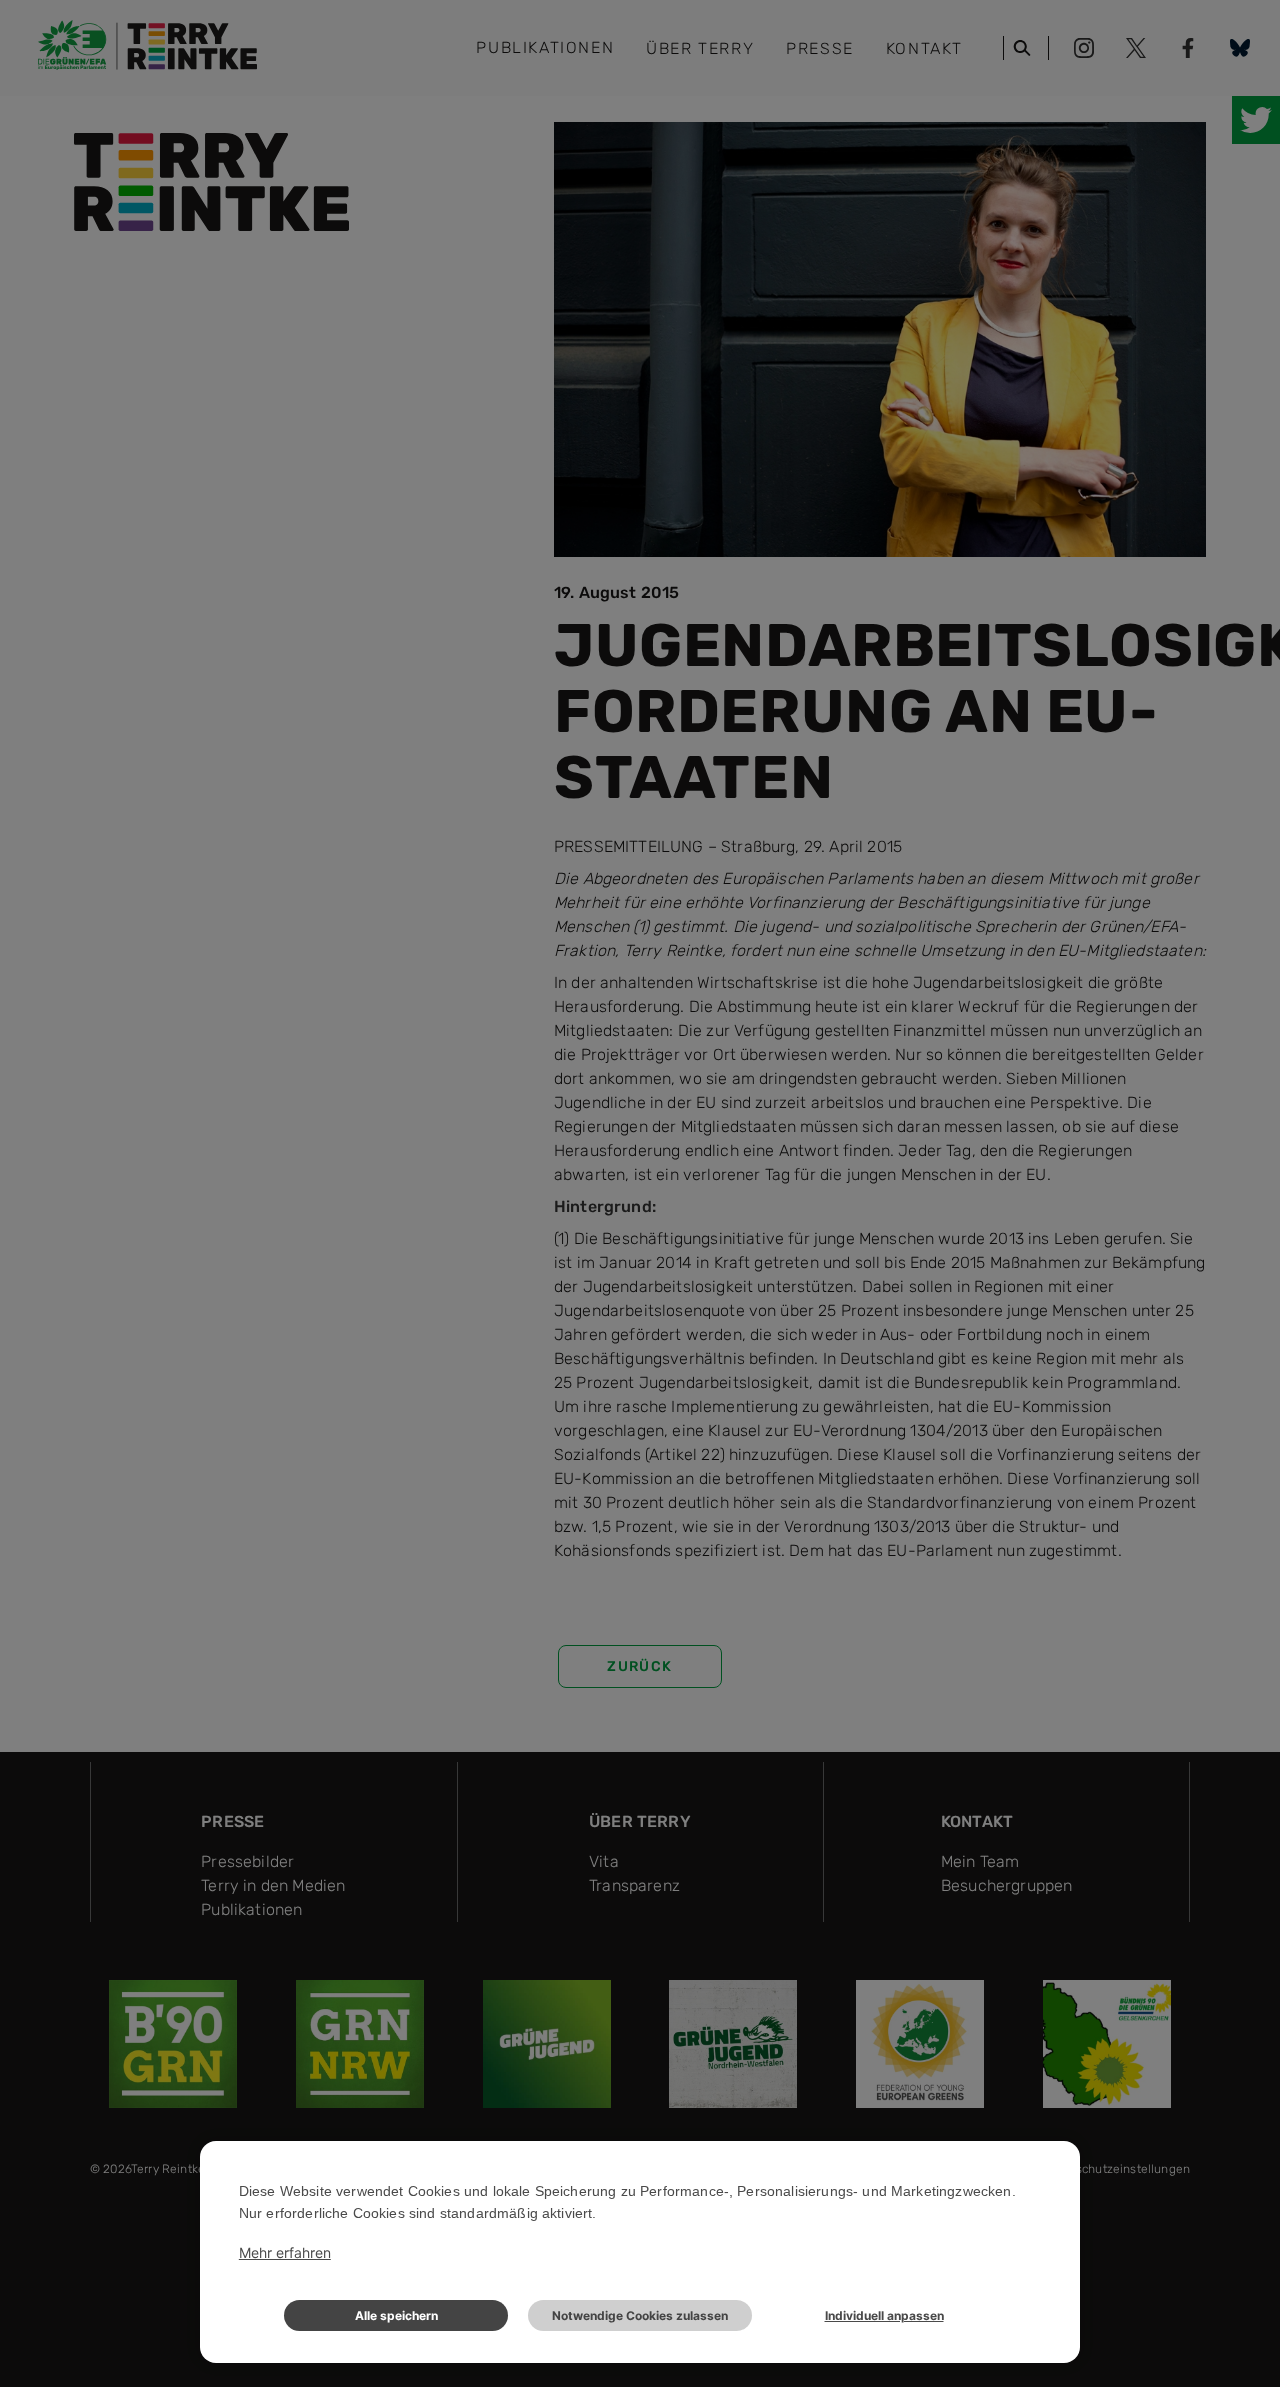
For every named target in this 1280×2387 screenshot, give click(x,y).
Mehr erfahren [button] (285, 2252)
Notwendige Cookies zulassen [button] (640, 2315)
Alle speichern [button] (396, 2315)
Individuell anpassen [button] (884, 2315)
